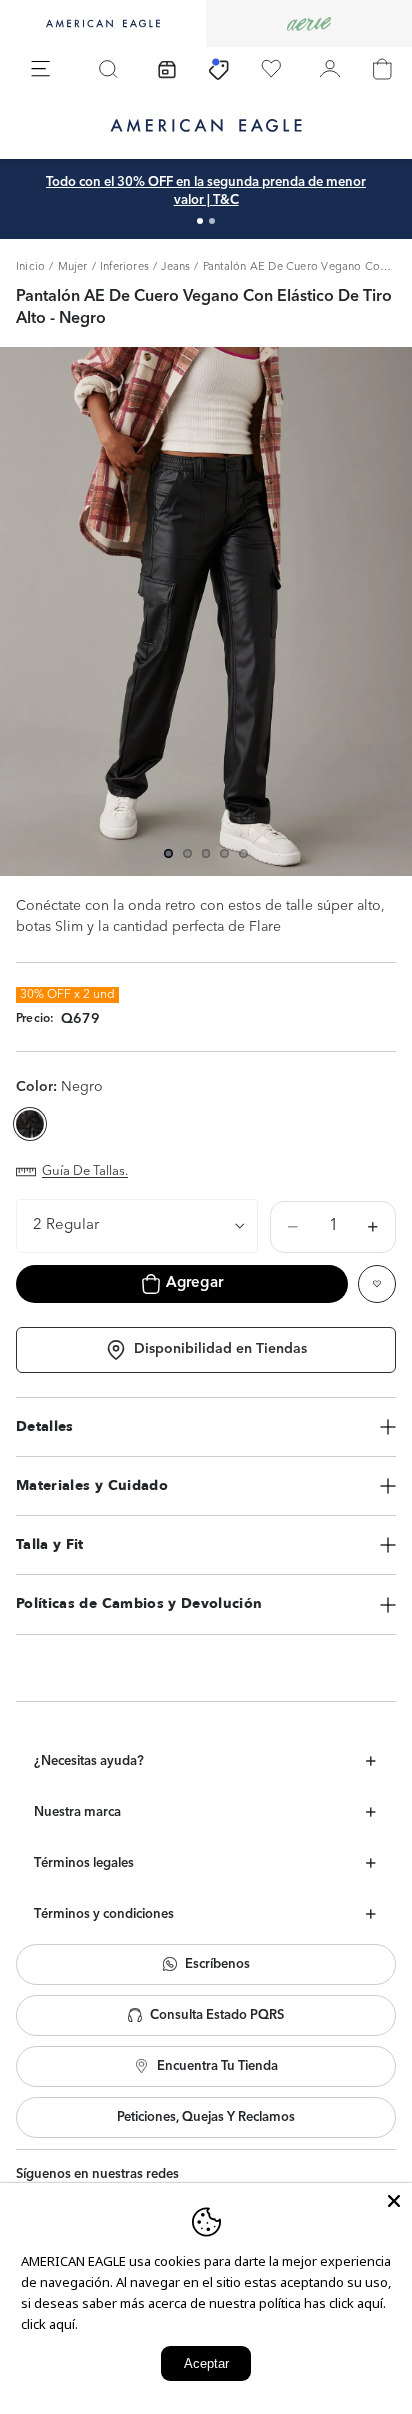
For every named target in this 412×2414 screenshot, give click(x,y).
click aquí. (49, 2324)
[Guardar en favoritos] (377, 1284)
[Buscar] (108, 69)
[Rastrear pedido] (167, 69)
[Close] (394, 2201)
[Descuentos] (219, 69)
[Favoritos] (271, 69)
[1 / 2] (200, 221)
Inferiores (124, 267)
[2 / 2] (212, 221)
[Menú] (41, 69)
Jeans (175, 267)
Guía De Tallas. (85, 1171)
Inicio (30, 267)
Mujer (73, 267)
